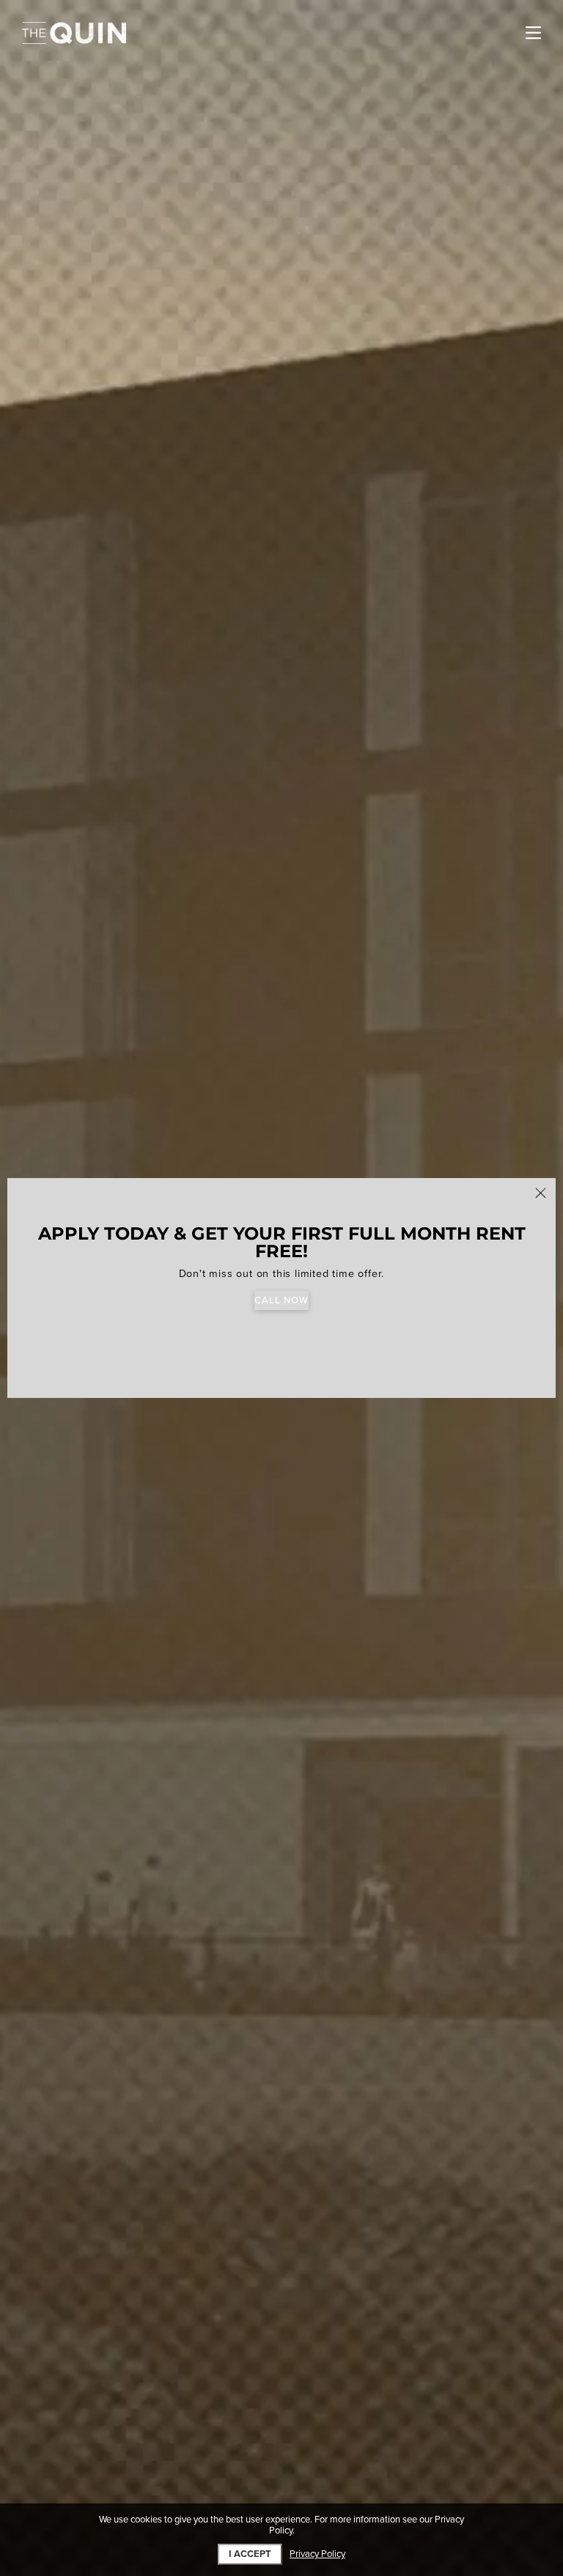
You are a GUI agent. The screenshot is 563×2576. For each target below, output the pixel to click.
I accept (250, 2554)
